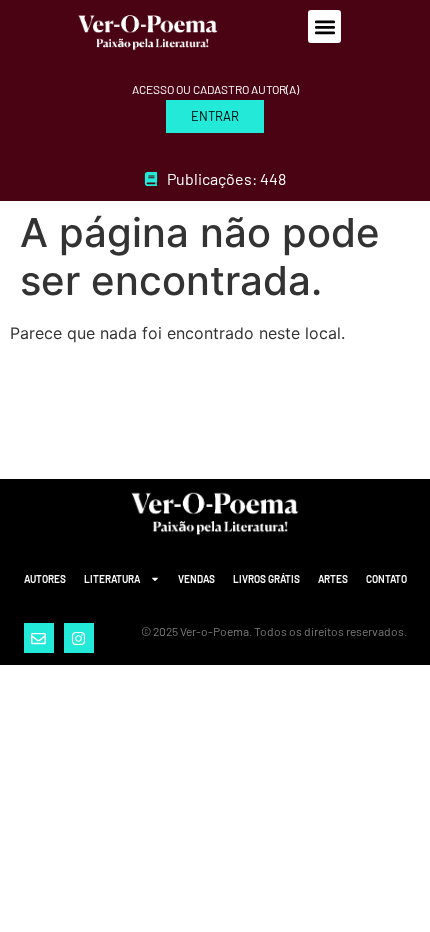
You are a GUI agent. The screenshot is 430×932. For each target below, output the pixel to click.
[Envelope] (39, 638)
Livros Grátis (266, 579)
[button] (324, 26)
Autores (45, 579)
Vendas (196, 579)
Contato (386, 579)
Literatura (112, 579)
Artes (333, 579)
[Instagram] (79, 638)
